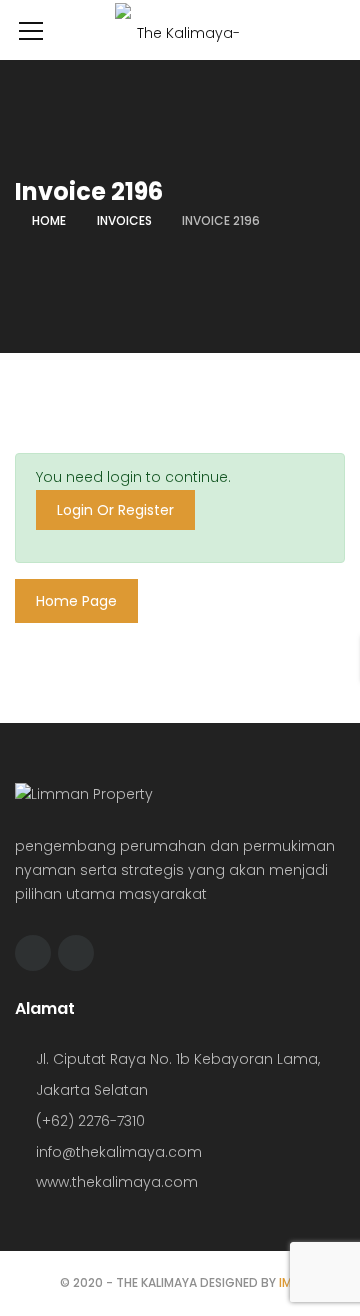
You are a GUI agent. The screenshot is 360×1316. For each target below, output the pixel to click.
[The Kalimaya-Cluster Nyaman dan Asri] (180, 39)
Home (49, 220)
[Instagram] (76, 953)
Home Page (76, 601)
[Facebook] (33, 953)
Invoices (124, 220)
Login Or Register (115, 510)
